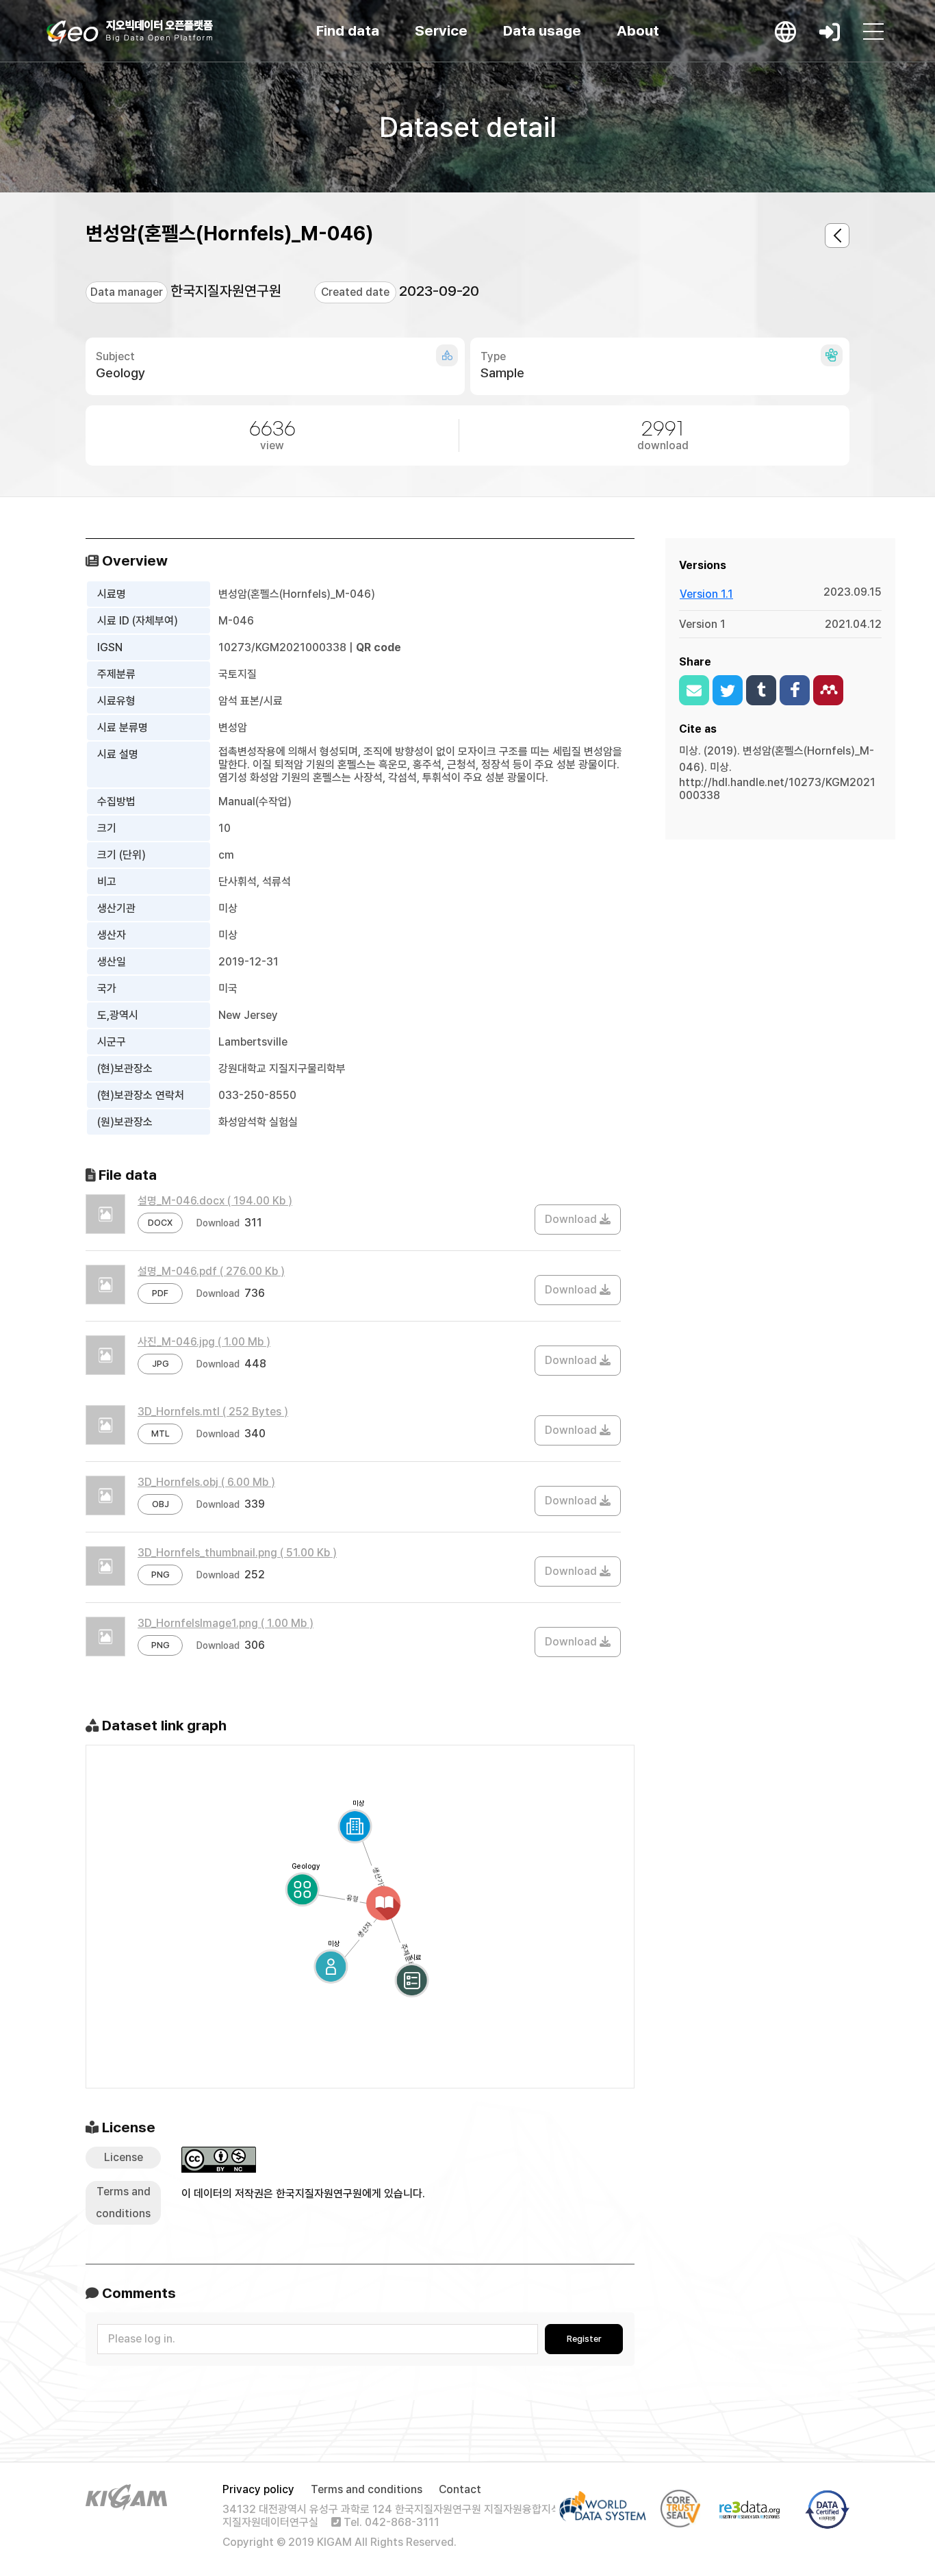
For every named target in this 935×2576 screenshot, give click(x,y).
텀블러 (761, 690)
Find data (348, 30)
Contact (460, 2489)
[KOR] (786, 31)
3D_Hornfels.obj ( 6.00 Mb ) (206, 1482)
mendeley (828, 690)
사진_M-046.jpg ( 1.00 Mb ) (204, 1342)
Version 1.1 (706, 594)
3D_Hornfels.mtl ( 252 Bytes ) (213, 1412)
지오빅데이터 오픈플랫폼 (130, 32)
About (638, 30)
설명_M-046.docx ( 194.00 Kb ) (215, 1201)
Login (830, 31)
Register (584, 2339)
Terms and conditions (367, 2489)
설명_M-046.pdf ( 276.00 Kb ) (211, 1271)
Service (441, 30)
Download (572, 1219)
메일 (694, 690)
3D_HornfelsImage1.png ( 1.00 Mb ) (226, 1623)
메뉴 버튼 (873, 31)
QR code (379, 647)
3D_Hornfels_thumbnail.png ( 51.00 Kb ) (237, 1553)
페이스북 (795, 690)
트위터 (728, 690)
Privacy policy (258, 2489)
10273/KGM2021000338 (282, 647)
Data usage (542, 30)
